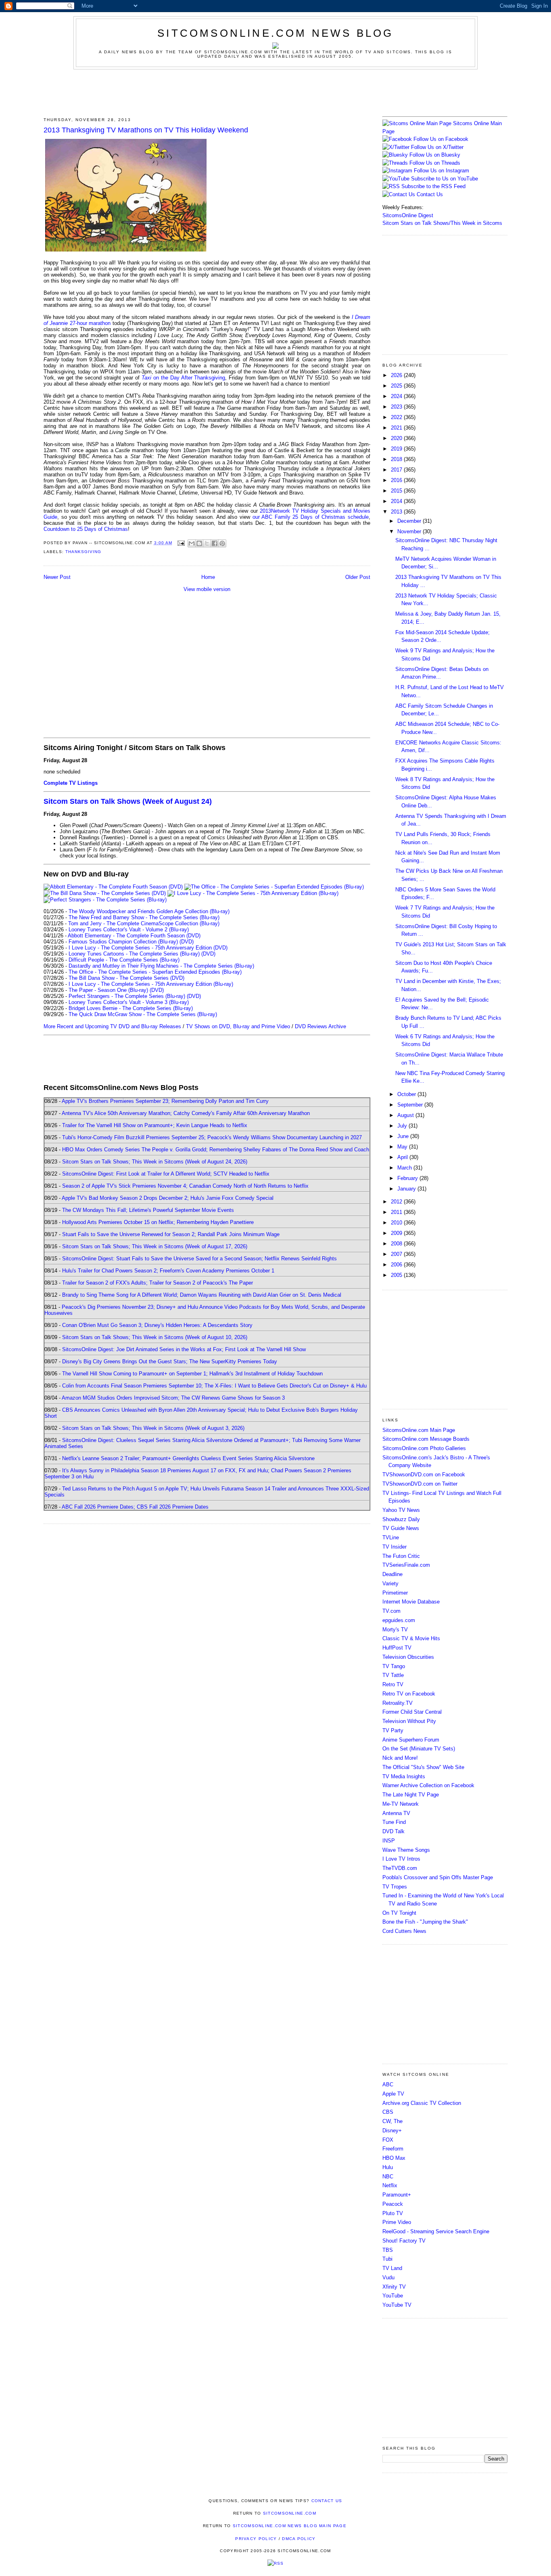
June (404, 1136)
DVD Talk (393, 1831)
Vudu (388, 2277)
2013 (397, 512)
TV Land (392, 2268)
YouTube (393, 2296)
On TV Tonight (399, 1913)
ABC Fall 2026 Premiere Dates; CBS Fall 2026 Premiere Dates (135, 1507)
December (410, 521)
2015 (397, 491)
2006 (397, 1265)
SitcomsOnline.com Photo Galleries (424, 1448)
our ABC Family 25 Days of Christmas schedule (311, 517)
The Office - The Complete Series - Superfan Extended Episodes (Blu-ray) (155, 972)
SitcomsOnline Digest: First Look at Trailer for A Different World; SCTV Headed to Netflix (166, 1174)
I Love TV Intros (401, 1859)
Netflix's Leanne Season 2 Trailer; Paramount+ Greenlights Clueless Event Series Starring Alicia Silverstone (188, 1458)
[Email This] (192, 543)
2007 (397, 1254)
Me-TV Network (401, 1804)
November (410, 531)
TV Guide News (401, 1528)
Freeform (393, 2149)
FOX (388, 2140)
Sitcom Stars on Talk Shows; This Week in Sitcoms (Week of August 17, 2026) (155, 1246)
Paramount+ (397, 2195)
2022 (397, 417)
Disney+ (392, 2131)
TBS (388, 2250)
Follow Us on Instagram (441, 171)
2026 (397, 375)
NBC (388, 2177)
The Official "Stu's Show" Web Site (423, 1767)
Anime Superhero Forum (411, 1740)
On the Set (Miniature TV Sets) (419, 1749)
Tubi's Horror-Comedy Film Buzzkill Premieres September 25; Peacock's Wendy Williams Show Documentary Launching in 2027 (212, 1137)
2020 (397, 438)
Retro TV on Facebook (409, 1694)
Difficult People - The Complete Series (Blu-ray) (124, 960)
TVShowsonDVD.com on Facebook (424, 1475)
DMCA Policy (299, 2539)
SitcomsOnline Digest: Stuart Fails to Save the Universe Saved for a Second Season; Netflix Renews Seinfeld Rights (199, 1259)
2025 (397, 386)
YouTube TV (397, 2305)
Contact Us (429, 194)
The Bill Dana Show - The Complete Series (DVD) (126, 978)
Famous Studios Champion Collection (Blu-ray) (123, 942)
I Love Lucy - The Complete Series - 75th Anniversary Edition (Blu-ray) (151, 984)
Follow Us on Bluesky (435, 155)
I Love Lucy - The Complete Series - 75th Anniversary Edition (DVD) (148, 948)
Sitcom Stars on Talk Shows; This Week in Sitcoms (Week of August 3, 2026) (153, 1428)
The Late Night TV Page (411, 1795)
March (405, 1168)
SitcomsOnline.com (290, 2513)
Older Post (358, 577)
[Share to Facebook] (215, 543)
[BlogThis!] (199, 543)
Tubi (387, 2259)
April (403, 1157)
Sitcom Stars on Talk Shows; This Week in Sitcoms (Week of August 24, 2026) (155, 1162)
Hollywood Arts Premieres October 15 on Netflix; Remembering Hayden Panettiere (158, 1222)
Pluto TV (393, 2213)
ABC (388, 2084)
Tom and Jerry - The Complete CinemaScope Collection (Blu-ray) (144, 923)
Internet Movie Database (411, 1602)
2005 (397, 1275)
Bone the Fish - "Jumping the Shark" (425, 1922)
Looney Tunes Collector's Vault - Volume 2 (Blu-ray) (129, 930)
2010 (397, 1223)
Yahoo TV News (401, 1510)
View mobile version (207, 589)
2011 (397, 1212)
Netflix (390, 2185)
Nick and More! (400, 1758)
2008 (397, 1244)
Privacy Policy (256, 2539)
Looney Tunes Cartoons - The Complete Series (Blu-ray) (134, 954)
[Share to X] (207, 543)
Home (208, 577)
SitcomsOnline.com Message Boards (426, 1439)
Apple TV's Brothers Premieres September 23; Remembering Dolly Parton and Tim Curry (165, 1101)
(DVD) (187, 942)
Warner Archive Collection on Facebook (428, 1785)
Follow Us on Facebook (441, 139)
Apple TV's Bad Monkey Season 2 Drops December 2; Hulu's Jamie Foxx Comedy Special (168, 1198)
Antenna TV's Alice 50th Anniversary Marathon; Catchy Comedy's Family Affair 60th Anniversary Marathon (186, 1113)
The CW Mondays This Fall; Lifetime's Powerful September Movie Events (148, 1210)
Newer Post (57, 577)
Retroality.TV (398, 1703)
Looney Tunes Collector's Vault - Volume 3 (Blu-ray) (129, 1002)
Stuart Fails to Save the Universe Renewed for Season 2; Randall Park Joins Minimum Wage (171, 1234)
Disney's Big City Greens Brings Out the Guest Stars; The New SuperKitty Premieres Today (170, 1361)
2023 (397, 407)
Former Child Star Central (412, 1712)
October (407, 1094)
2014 (397, 501)
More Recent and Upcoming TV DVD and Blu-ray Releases (112, 1026)
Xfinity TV (394, 2287)
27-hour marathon (89, 323)
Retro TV (393, 1684)
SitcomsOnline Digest (408, 215)
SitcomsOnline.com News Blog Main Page (290, 2526)
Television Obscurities (408, 1657)
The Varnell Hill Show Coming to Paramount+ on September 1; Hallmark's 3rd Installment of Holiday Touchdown (192, 1374)
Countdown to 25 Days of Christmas (86, 529)
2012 (397, 1202)
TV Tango (394, 1666)
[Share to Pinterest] (222, 543)
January (407, 1189)
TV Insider (394, 1547)
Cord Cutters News (404, 1931)
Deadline (392, 1574)
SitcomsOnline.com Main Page (419, 1430)
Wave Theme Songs (406, 1850)
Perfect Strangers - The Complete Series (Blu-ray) (127, 996)
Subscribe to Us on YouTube (445, 179)
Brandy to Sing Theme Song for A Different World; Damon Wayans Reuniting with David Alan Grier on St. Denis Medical (202, 1295)
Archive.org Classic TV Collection (422, 2103)
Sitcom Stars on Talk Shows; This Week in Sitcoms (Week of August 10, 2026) (155, 1337)
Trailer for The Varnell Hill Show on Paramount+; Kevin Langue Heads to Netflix (155, 1125)
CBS (388, 2112)
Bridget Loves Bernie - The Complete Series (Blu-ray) (131, 1008)
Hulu (388, 2167)
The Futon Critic (401, 1556)
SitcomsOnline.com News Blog (275, 33)
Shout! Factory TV (404, 2241)
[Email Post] (181, 543)
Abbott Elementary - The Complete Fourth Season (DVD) (134, 936)
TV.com (391, 1611)
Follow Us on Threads (435, 163)
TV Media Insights (404, 1776)
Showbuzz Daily (401, 1519)
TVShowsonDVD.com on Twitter (420, 1484)
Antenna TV (396, 1813)
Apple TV (393, 2094)
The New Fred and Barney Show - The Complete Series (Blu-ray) (144, 917)
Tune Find (394, 1822)
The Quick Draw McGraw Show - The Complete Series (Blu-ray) (143, 1014)
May (403, 1147)
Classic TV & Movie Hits (411, 1638)
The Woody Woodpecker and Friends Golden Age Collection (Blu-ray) (149, 911)
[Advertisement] (275, 92)
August (406, 1115)
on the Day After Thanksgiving (184, 378)
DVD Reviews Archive (320, 1026)
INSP (389, 1841)
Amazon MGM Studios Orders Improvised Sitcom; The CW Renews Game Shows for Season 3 (173, 1398)
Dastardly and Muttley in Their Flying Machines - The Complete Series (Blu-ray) (161, 966)
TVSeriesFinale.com (406, 1565)
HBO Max (394, 2158)
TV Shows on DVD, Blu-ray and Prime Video (238, 1026)
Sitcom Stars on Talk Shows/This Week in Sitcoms (442, 223)
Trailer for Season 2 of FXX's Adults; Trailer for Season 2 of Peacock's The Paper (158, 1283)
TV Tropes (395, 1887)
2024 (397, 396)
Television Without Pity (409, 1721)
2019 (397, 449)
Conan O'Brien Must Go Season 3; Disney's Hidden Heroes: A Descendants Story (157, 1325)
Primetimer (395, 1593)
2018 (397, 459)
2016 (397, 480)
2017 (397, 470)
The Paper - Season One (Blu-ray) (108, 990)
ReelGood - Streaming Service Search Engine (436, 2231)
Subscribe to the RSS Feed (433, 186)
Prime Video (397, 2222)
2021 (397, 428)
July (403, 1126)
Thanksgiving (83, 552)
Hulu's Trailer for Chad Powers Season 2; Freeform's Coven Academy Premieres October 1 (168, 1271)
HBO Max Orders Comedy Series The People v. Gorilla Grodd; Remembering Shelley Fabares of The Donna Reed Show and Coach (216, 1150)
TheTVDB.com (400, 1868)
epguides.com (399, 1620)
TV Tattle (393, 1675)
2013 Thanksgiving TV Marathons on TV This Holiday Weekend (146, 130)
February (408, 1178)
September (411, 1105)
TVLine (391, 1537)
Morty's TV (395, 1630)
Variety (390, 1584)
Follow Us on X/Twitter (437, 147)
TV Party (393, 1730)
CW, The (392, 2121)
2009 (397, 1233)
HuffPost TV (397, 1648)
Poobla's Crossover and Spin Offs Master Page (438, 1877)
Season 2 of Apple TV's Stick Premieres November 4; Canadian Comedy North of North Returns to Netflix (185, 1186)
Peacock (393, 2204)
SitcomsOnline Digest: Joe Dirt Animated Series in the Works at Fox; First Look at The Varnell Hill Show (184, 1349)
